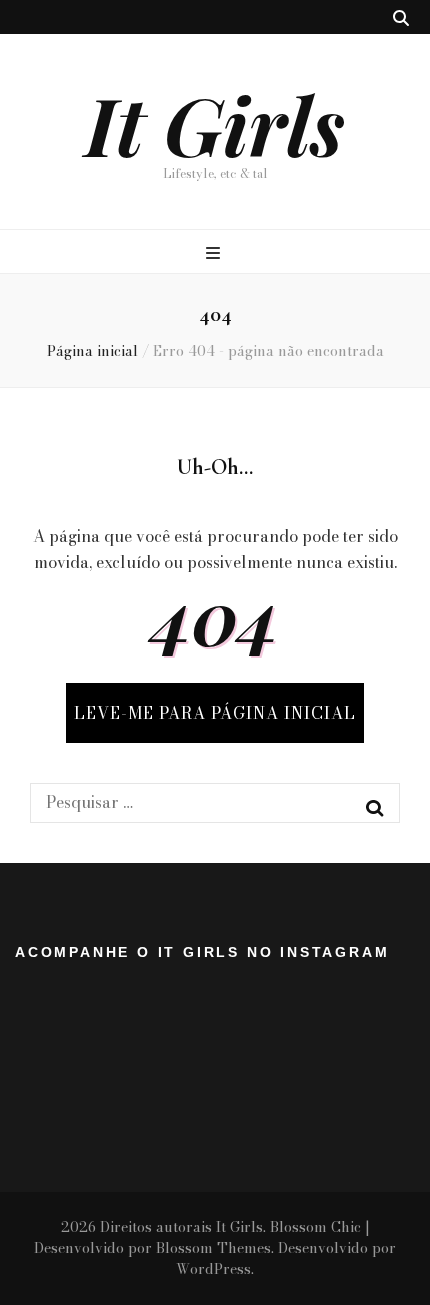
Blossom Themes (213, 1248)
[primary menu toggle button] (215, 253)
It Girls (215, 123)
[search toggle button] (401, 18)
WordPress (213, 1269)
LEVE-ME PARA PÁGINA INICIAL (215, 713)
